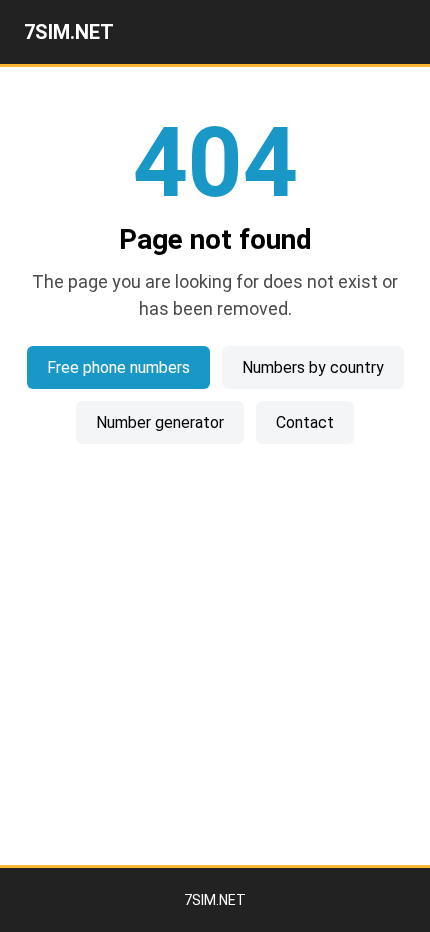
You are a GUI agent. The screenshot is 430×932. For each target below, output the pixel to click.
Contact (305, 422)
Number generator (160, 422)
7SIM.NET (69, 32)
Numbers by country (313, 367)
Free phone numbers (118, 367)
